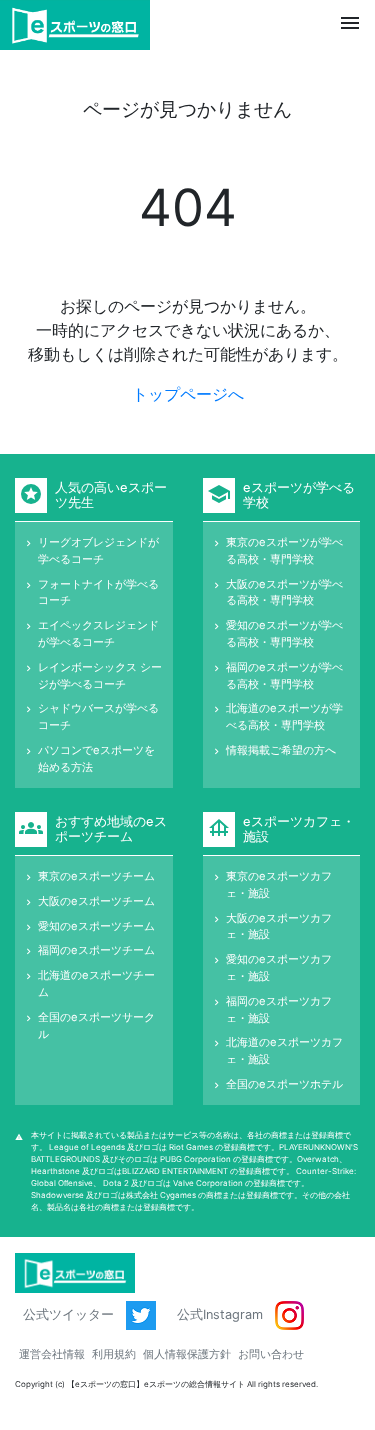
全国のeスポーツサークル (96, 1025)
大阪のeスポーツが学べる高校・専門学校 (284, 592)
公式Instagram (222, 1314)
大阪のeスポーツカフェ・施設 (279, 926)
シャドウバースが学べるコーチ (98, 716)
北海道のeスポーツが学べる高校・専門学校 (284, 716)
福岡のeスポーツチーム (96, 950)
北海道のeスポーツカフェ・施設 (284, 1050)
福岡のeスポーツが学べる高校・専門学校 (284, 675)
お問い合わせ (271, 1354)
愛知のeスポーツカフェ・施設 (279, 967)
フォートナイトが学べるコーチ (98, 592)
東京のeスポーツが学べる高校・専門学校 (284, 550)
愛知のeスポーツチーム (96, 926)
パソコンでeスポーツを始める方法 (96, 758)
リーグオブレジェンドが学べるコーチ (98, 550)
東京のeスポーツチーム (96, 876)
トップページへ (188, 394)
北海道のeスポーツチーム (96, 983)
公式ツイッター (70, 1314)
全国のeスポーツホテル (284, 1084)
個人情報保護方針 (187, 1354)
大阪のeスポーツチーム (96, 901)
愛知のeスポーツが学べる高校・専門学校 (284, 633)
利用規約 (114, 1354)
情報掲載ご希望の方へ (281, 750)
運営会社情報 (52, 1354)
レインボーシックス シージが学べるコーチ (100, 675)
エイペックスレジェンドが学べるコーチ (98, 633)
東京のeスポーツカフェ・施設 (279, 884)
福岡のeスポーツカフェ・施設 (279, 1009)
